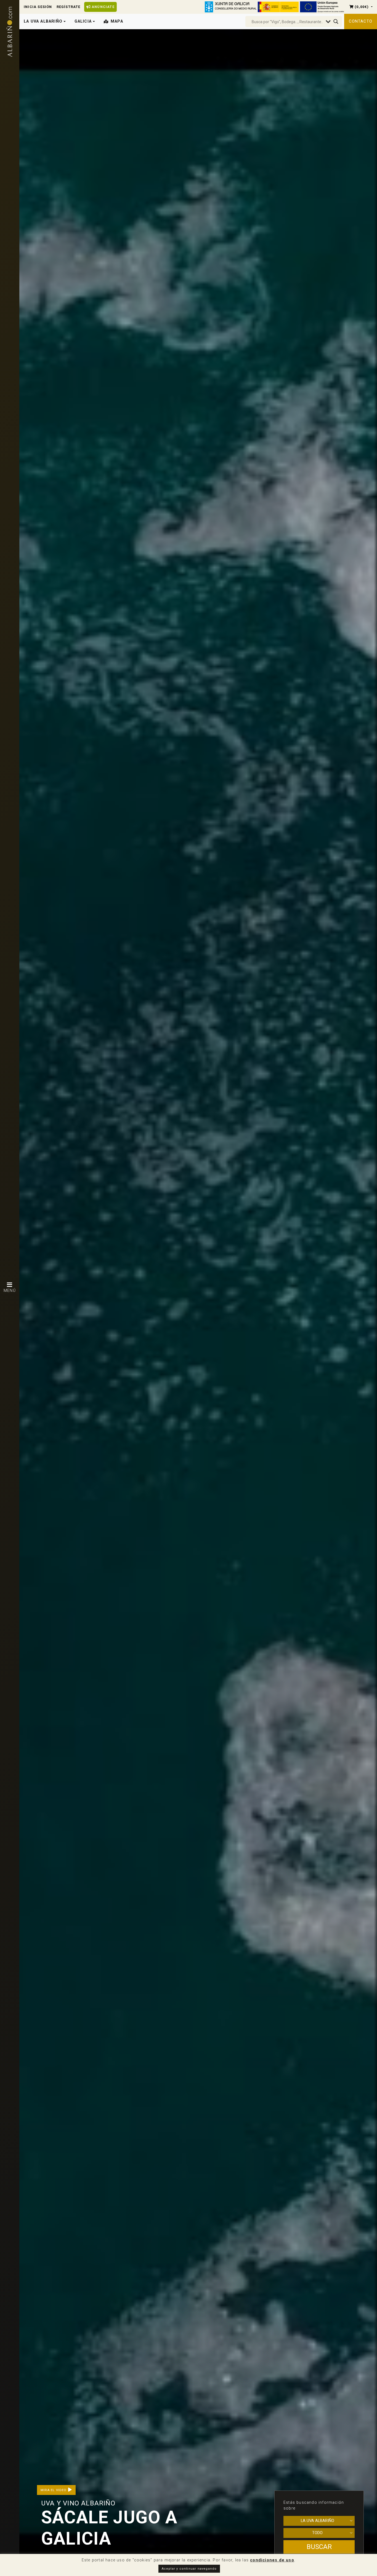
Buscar (319, 2547)
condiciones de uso (272, 2560)
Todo (317, 2533)
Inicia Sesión (38, 7)
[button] (361, 7)
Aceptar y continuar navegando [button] (189, 2569)
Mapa (117, 21)
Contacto (361, 21)
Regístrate (69, 7)
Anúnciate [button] (103, 7)
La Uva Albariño (318, 2521)
